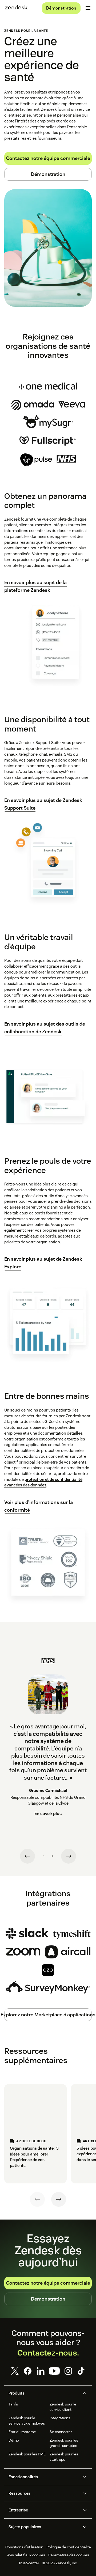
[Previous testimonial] (27, 1856)
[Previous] (37, 2199)
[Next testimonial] (69, 1856)
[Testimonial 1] (43, 1856)
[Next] (59, 2199)
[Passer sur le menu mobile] (88, 8)
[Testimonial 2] (53, 1856)
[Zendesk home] (16, 8)
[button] (44, 2393)
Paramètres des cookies (69, 2555)
